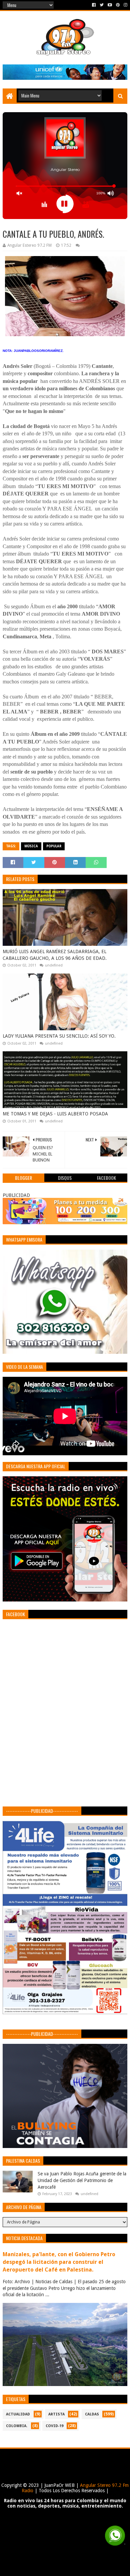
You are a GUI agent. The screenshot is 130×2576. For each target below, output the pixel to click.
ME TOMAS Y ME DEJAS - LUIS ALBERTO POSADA (55, 1114)
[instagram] (125, 5)
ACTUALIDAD (18, 2414)
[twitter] (102, 5)
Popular (54, 846)
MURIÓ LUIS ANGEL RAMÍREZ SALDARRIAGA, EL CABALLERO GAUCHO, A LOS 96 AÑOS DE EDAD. (55, 955)
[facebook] (94, 5)
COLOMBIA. (17, 2426)
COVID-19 (54, 2426)
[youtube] (110, 5)
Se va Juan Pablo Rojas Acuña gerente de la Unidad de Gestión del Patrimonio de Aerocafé (82, 2180)
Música (31, 846)
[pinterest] (118, 5)
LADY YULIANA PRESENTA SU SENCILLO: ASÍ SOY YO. (59, 1036)
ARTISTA (56, 2414)
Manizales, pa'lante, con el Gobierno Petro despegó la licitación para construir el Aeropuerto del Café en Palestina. (59, 2262)
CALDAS (92, 2414)
